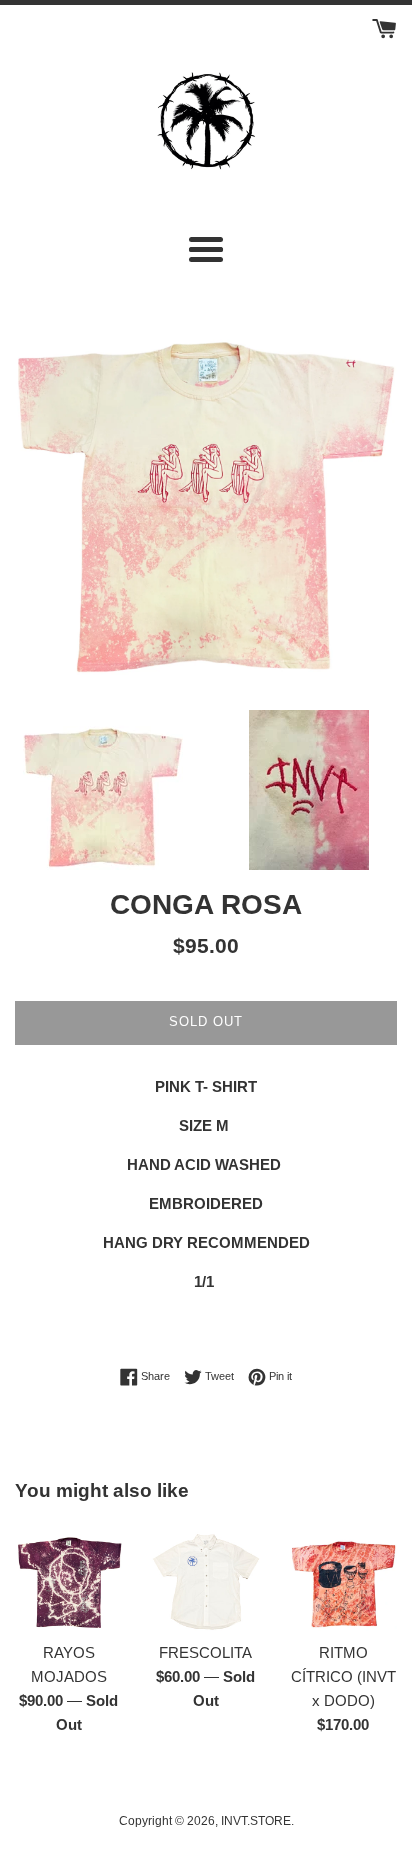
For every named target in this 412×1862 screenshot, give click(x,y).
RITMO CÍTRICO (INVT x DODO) (343, 1676)
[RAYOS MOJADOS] (68, 1576)
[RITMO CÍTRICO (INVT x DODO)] (343, 1576)
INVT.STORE (256, 1821)
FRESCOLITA (205, 1652)
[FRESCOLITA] (205, 1576)
